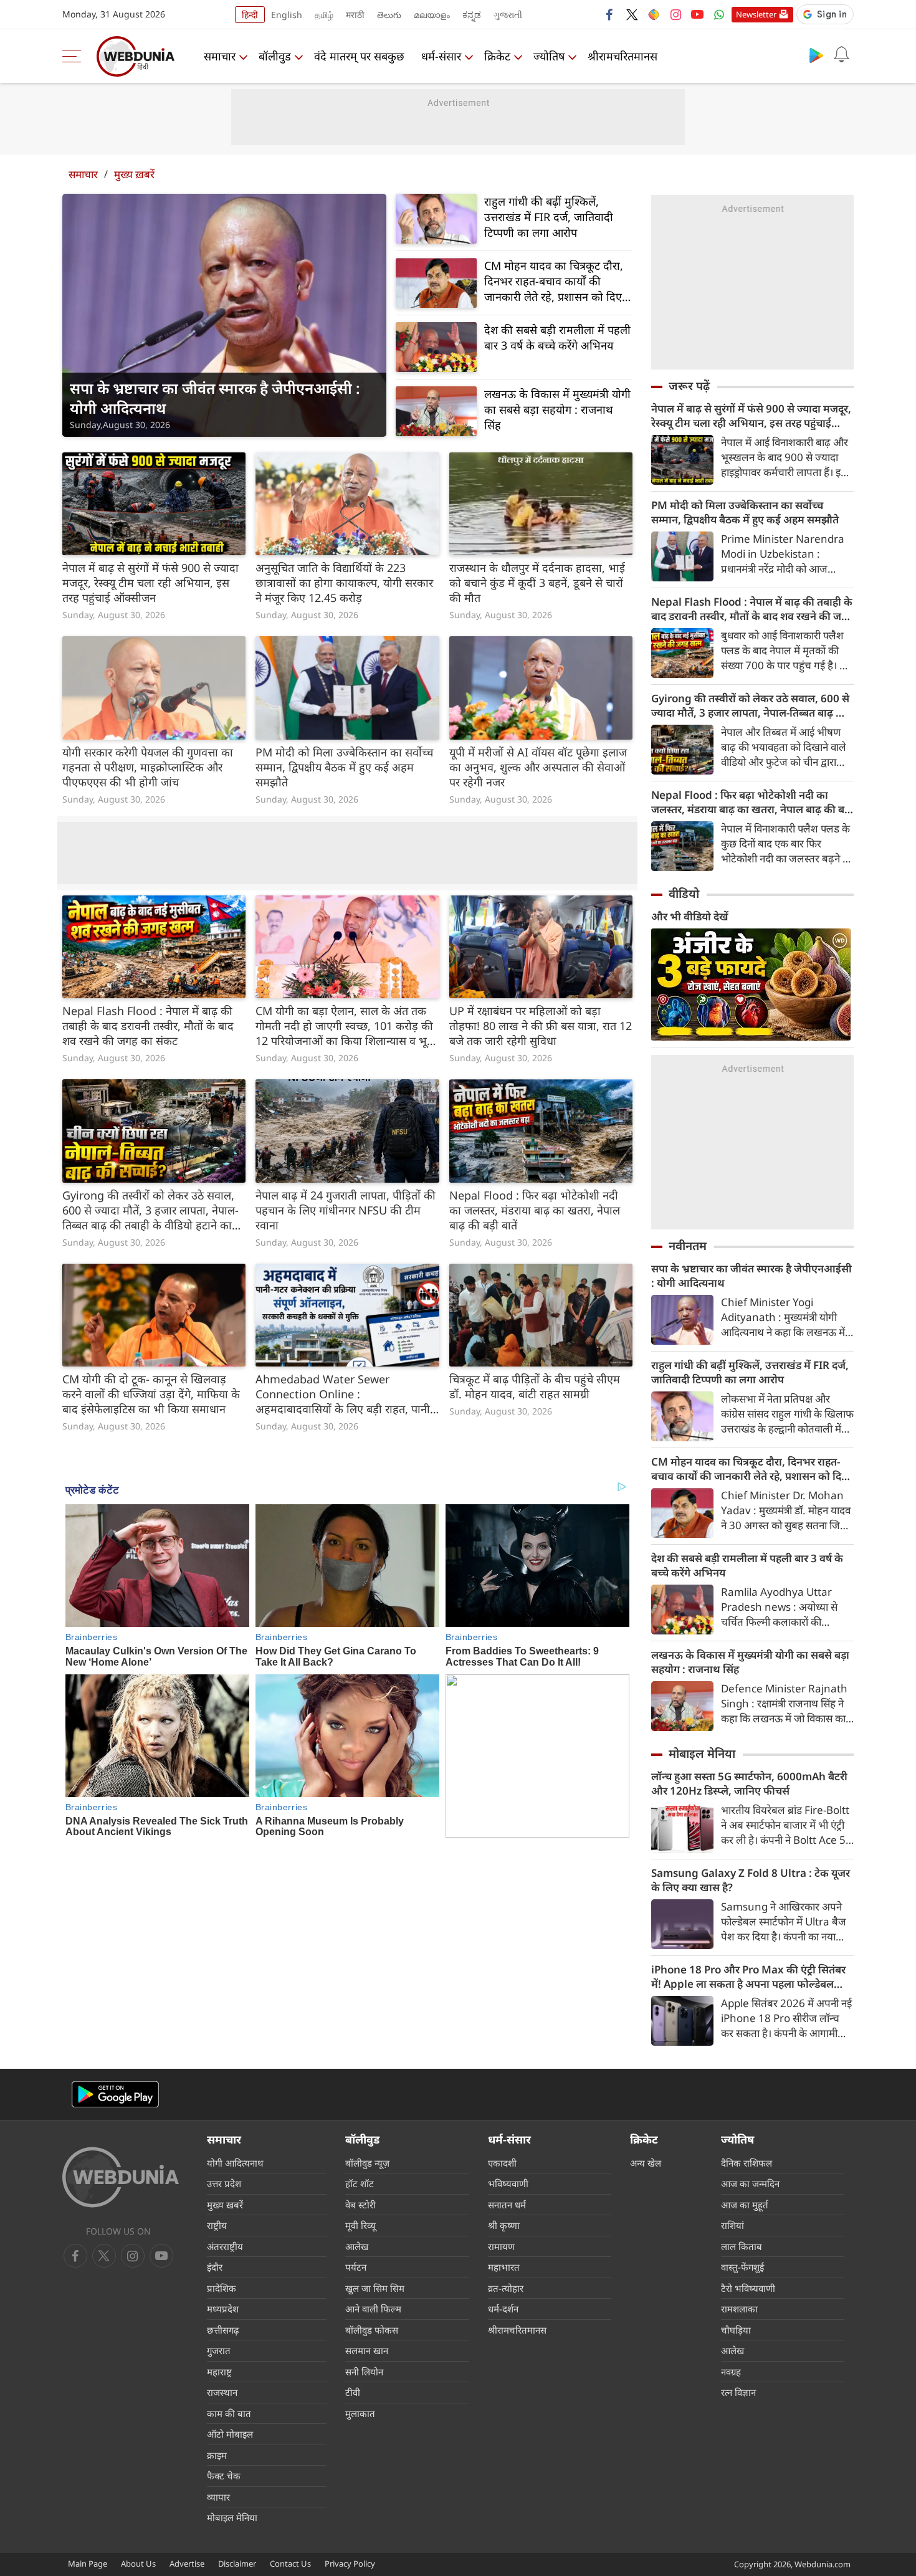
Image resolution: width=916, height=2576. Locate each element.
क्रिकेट (497, 56)
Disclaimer (237, 2564)
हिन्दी (250, 15)
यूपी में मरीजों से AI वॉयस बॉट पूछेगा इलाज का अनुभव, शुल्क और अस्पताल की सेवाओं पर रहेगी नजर (538, 767)
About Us (138, 2564)
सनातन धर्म (507, 2205)
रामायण (501, 2246)
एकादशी (502, 2163)
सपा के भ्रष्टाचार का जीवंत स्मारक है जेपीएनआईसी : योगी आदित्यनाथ (215, 398)
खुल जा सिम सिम (375, 2288)
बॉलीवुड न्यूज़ (367, 2163)
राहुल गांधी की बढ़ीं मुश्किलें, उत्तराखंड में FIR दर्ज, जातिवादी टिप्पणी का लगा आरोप (549, 217)
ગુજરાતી (508, 15)
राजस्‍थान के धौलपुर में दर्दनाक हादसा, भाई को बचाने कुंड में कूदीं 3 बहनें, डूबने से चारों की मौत (537, 583)
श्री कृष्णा (504, 2225)
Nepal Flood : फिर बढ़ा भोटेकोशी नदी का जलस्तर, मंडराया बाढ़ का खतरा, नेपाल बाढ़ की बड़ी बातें (535, 1210)
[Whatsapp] (719, 14)
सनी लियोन (364, 2372)
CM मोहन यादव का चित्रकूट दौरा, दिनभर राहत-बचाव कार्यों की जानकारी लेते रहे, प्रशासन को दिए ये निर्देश (558, 281)
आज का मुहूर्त (745, 2205)
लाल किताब (742, 2246)
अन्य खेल (646, 2163)
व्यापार (218, 2497)
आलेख (357, 2246)
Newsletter (756, 14)
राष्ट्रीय (217, 2225)
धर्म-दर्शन (503, 2309)
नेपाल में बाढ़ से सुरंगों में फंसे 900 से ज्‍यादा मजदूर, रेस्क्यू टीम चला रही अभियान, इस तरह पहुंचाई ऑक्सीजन (150, 583)
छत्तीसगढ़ (223, 2330)
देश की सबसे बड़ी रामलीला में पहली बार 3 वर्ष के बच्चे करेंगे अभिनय (557, 337)
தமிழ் (324, 15)
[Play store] (816, 55)
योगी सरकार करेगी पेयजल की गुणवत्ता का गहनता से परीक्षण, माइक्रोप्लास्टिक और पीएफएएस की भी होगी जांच (148, 767)
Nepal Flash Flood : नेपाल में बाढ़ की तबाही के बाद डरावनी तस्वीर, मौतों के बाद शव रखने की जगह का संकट (148, 1026)
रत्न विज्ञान (738, 2392)
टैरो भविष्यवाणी (748, 2288)
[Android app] (115, 2095)
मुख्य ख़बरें (134, 174)
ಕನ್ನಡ (472, 15)
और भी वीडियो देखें (690, 916)
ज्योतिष (549, 56)
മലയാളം (432, 15)
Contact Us (290, 2564)
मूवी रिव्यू (360, 2225)
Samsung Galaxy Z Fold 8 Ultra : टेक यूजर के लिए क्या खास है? (751, 1880)
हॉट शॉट (360, 2183)
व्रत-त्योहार (506, 2288)
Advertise (187, 2564)
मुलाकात (360, 2413)
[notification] (841, 55)
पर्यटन (356, 2267)
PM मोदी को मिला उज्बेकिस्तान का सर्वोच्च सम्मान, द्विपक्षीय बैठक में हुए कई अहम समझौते (344, 767)
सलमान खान (367, 2350)
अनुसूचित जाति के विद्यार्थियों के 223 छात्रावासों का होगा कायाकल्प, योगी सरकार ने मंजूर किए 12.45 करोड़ (344, 583)
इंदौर (215, 2267)
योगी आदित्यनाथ (235, 2163)
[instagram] (675, 14)
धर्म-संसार (441, 56)
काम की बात (229, 2413)
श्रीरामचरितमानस (623, 56)
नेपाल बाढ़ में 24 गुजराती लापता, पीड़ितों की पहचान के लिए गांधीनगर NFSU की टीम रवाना (346, 1210)
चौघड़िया (736, 2330)
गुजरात (219, 2350)
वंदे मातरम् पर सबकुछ (359, 56)
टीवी (353, 2392)
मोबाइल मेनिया (702, 1753)
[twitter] (632, 14)
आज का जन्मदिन (750, 2183)
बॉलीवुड (275, 56)
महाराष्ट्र (219, 2372)
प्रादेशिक (222, 2288)
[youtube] (697, 14)
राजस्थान (222, 2392)
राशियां (732, 2225)
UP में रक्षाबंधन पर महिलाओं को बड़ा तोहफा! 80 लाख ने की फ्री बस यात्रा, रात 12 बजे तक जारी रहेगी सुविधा (541, 1026)
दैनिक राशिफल (747, 2163)
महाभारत (504, 2267)
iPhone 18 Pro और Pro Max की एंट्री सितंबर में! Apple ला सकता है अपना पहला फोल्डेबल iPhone (748, 1977)
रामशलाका (739, 2309)
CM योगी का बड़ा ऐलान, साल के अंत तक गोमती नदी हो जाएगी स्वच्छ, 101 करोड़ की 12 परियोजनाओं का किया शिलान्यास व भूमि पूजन (346, 1026)
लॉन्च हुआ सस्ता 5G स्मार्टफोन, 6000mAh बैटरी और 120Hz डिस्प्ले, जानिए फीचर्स (749, 1783)
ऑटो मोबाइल (230, 2434)
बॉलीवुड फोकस (372, 2330)
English (287, 15)
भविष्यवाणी (508, 2183)
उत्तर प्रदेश (224, 2183)
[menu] (75, 56)
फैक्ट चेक (224, 2476)
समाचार (220, 56)
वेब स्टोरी (360, 2205)
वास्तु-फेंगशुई (742, 2267)
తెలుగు (389, 15)
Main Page (88, 2564)
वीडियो (684, 894)
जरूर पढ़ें (689, 386)
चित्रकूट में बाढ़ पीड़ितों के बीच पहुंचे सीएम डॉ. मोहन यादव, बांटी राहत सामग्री (535, 1386)
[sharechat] (654, 14)
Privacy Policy (350, 2564)
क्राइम (217, 2455)
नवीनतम (688, 1246)
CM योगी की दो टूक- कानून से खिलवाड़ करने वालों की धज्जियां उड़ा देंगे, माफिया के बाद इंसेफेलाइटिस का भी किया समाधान (151, 1394)
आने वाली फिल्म (373, 2309)
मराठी (355, 15)
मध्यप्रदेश (223, 2309)
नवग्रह (731, 2372)
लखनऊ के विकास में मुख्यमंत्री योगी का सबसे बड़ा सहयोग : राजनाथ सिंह (557, 409)
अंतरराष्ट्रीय (225, 2246)
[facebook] (610, 14)
